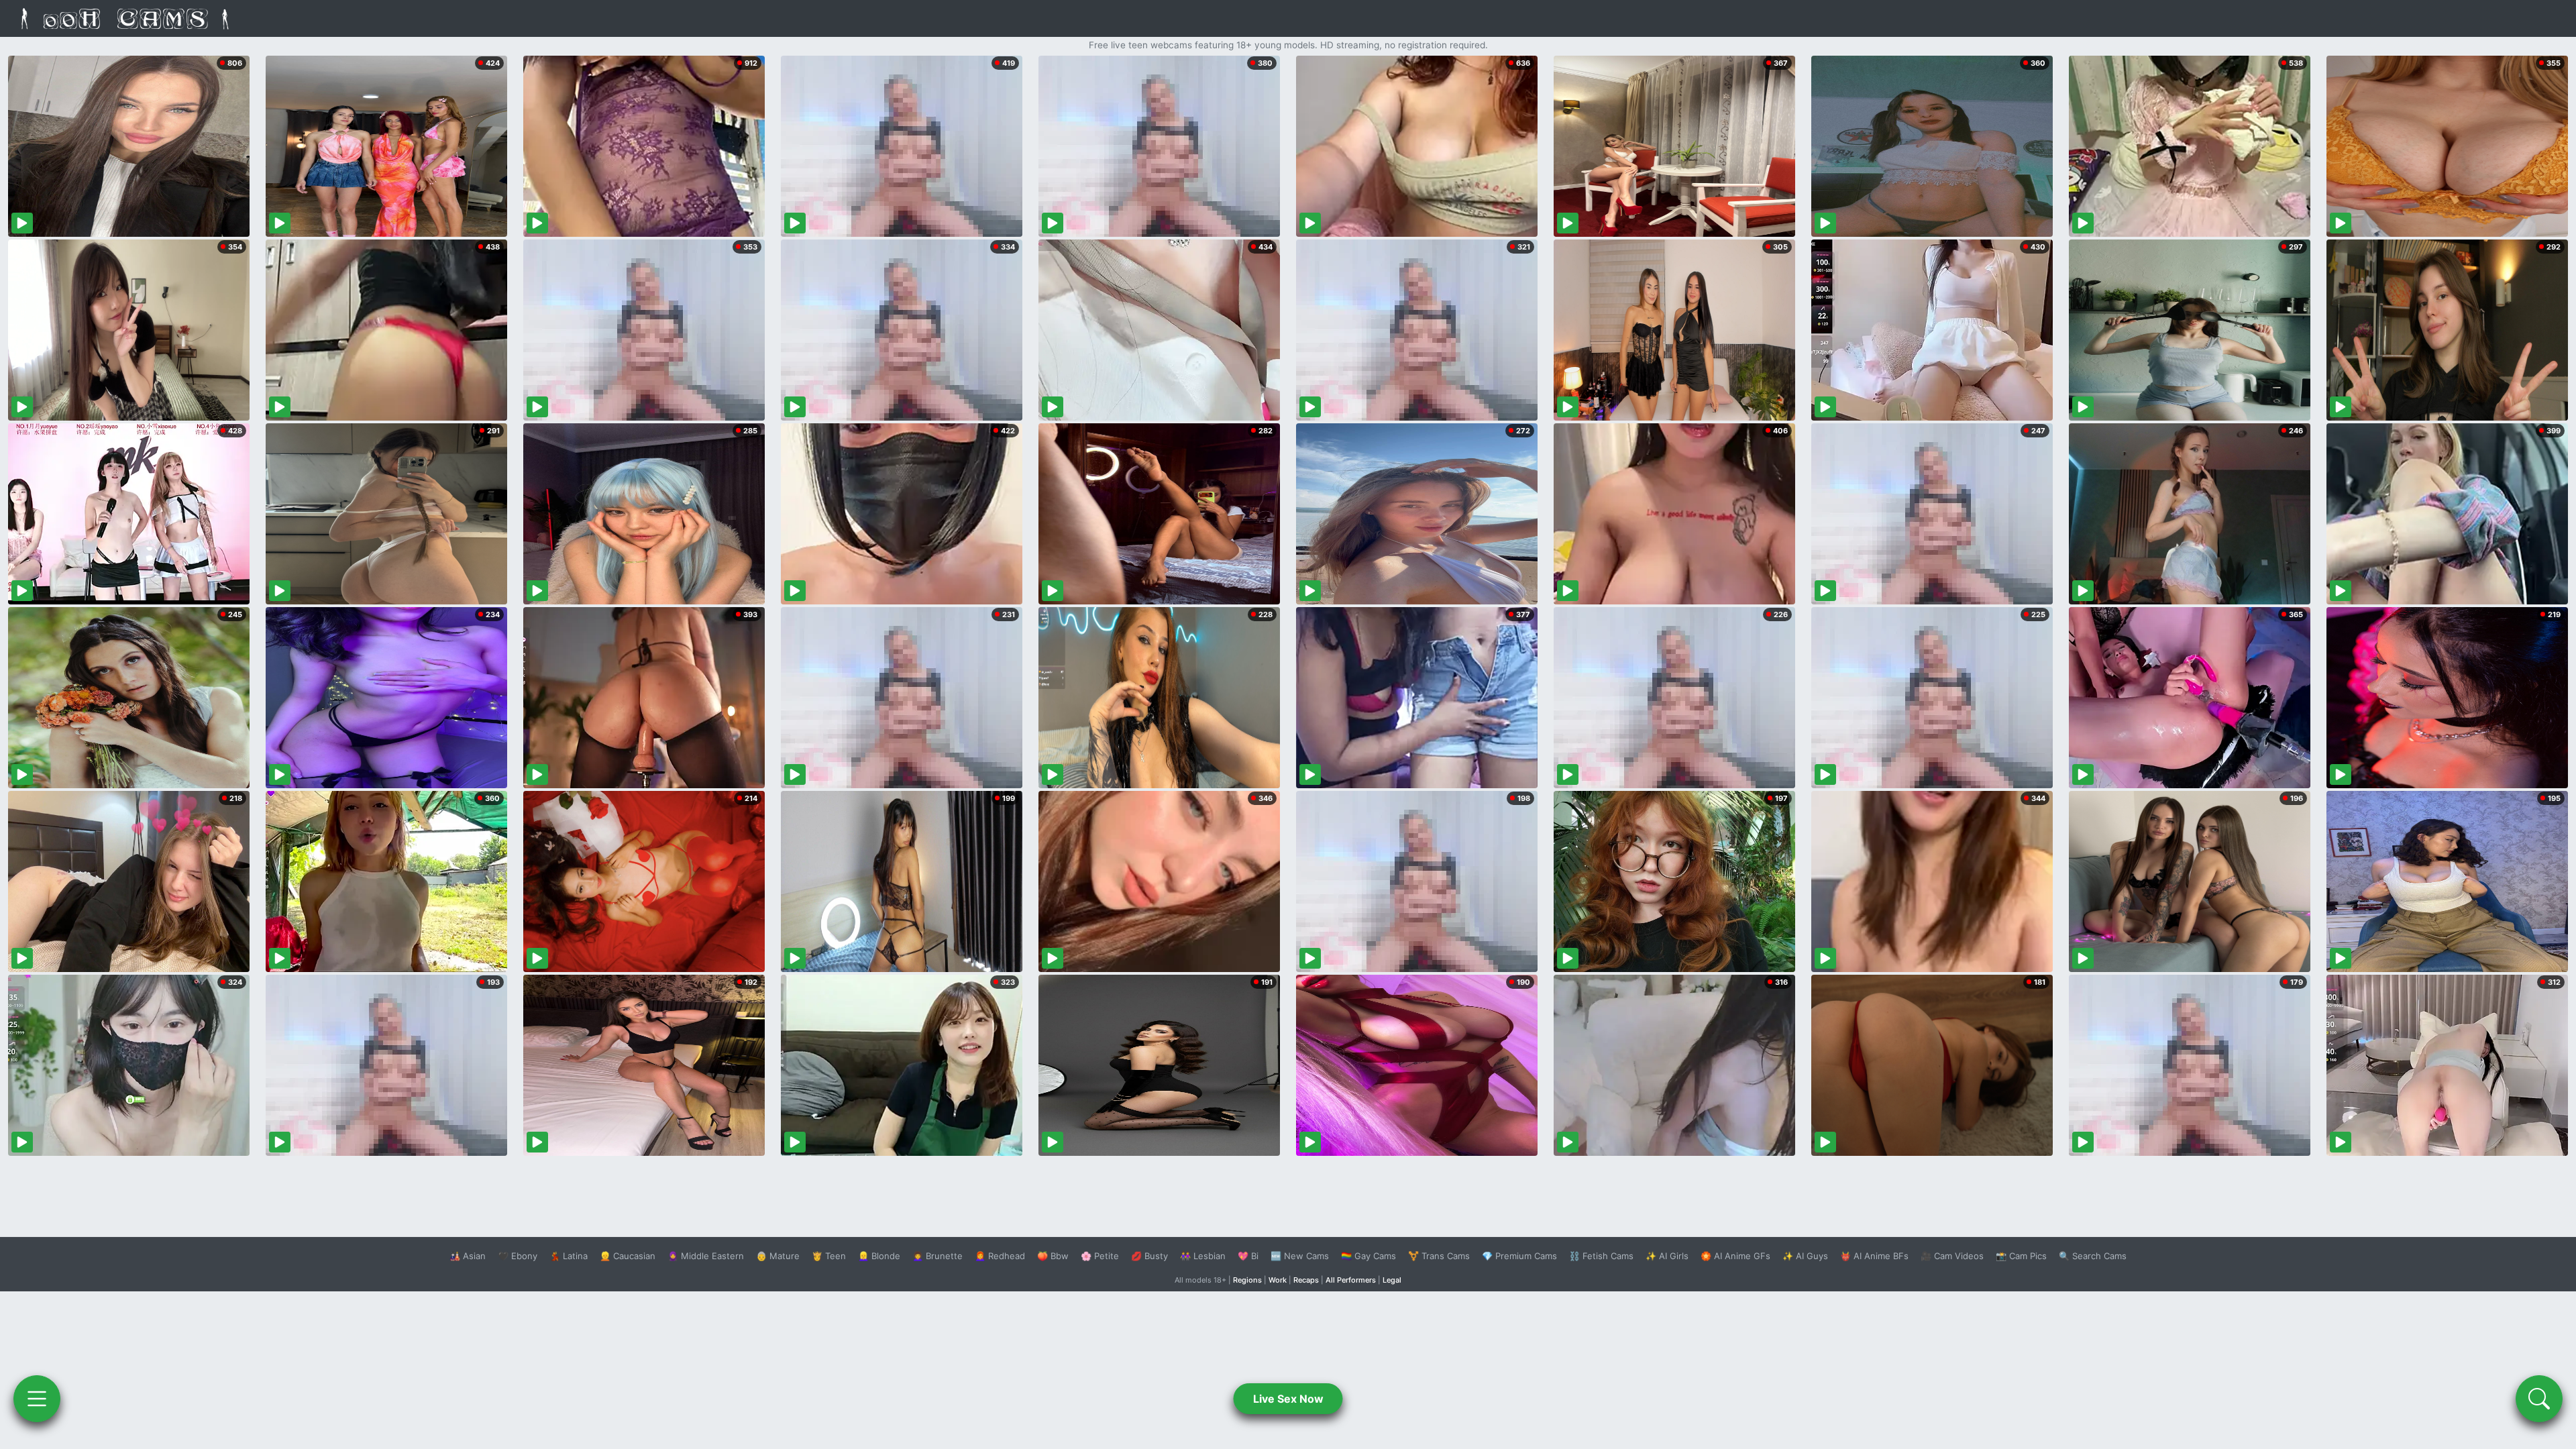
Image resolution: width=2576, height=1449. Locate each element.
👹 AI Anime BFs (1874, 1256)
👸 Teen (829, 1256)
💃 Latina (569, 1256)
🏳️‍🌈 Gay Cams (1368, 1256)
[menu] (37, 1399)
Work (1278, 1280)
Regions (1247, 1280)
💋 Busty (1149, 1256)
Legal (1392, 1280)
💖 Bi (1248, 1256)
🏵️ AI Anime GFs (1735, 1256)
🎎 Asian (468, 1256)
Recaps (1306, 1280)
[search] (2539, 1399)
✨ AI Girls (1667, 1256)
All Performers (1351, 1280)
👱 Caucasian (628, 1256)
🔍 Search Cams (2093, 1256)
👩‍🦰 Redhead (1000, 1256)
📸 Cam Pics (2021, 1256)
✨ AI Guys (1805, 1256)
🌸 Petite (1100, 1256)
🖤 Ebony (518, 1256)
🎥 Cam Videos (1952, 1256)
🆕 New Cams (1300, 1256)
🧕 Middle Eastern (706, 1256)
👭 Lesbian (1203, 1256)
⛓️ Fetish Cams (1601, 1256)
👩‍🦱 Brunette (937, 1256)
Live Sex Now (1288, 1399)
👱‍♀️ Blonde (879, 1256)
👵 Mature (778, 1256)
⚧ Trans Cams (1439, 1256)
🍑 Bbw (1053, 1256)
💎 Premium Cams (1519, 1256)
